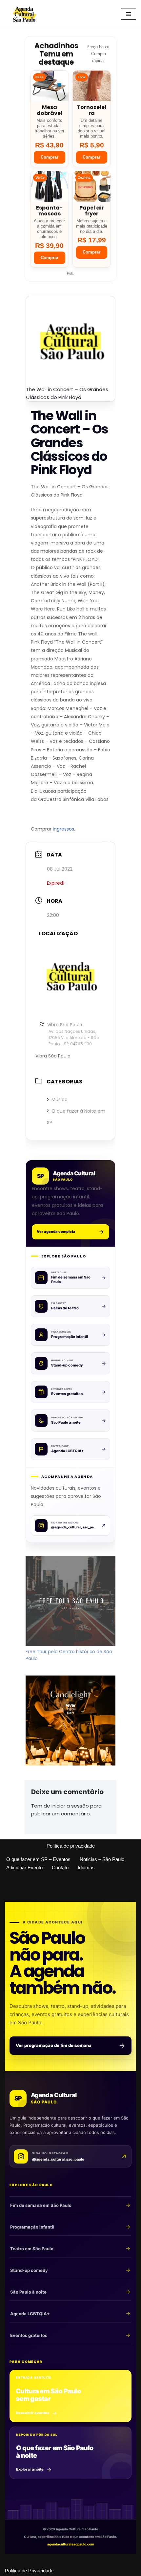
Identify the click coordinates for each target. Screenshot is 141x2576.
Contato (60, 1867)
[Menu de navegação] (128, 14)
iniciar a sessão (70, 1806)
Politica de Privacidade (29, 2571)
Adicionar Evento (24, 1867)
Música (60, 1099)
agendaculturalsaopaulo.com (71, 2544)
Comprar (50, 157)
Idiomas (86, 1867)
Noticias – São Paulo (102, 1859)
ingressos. (64, 829)
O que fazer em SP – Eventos (38, 1859)
